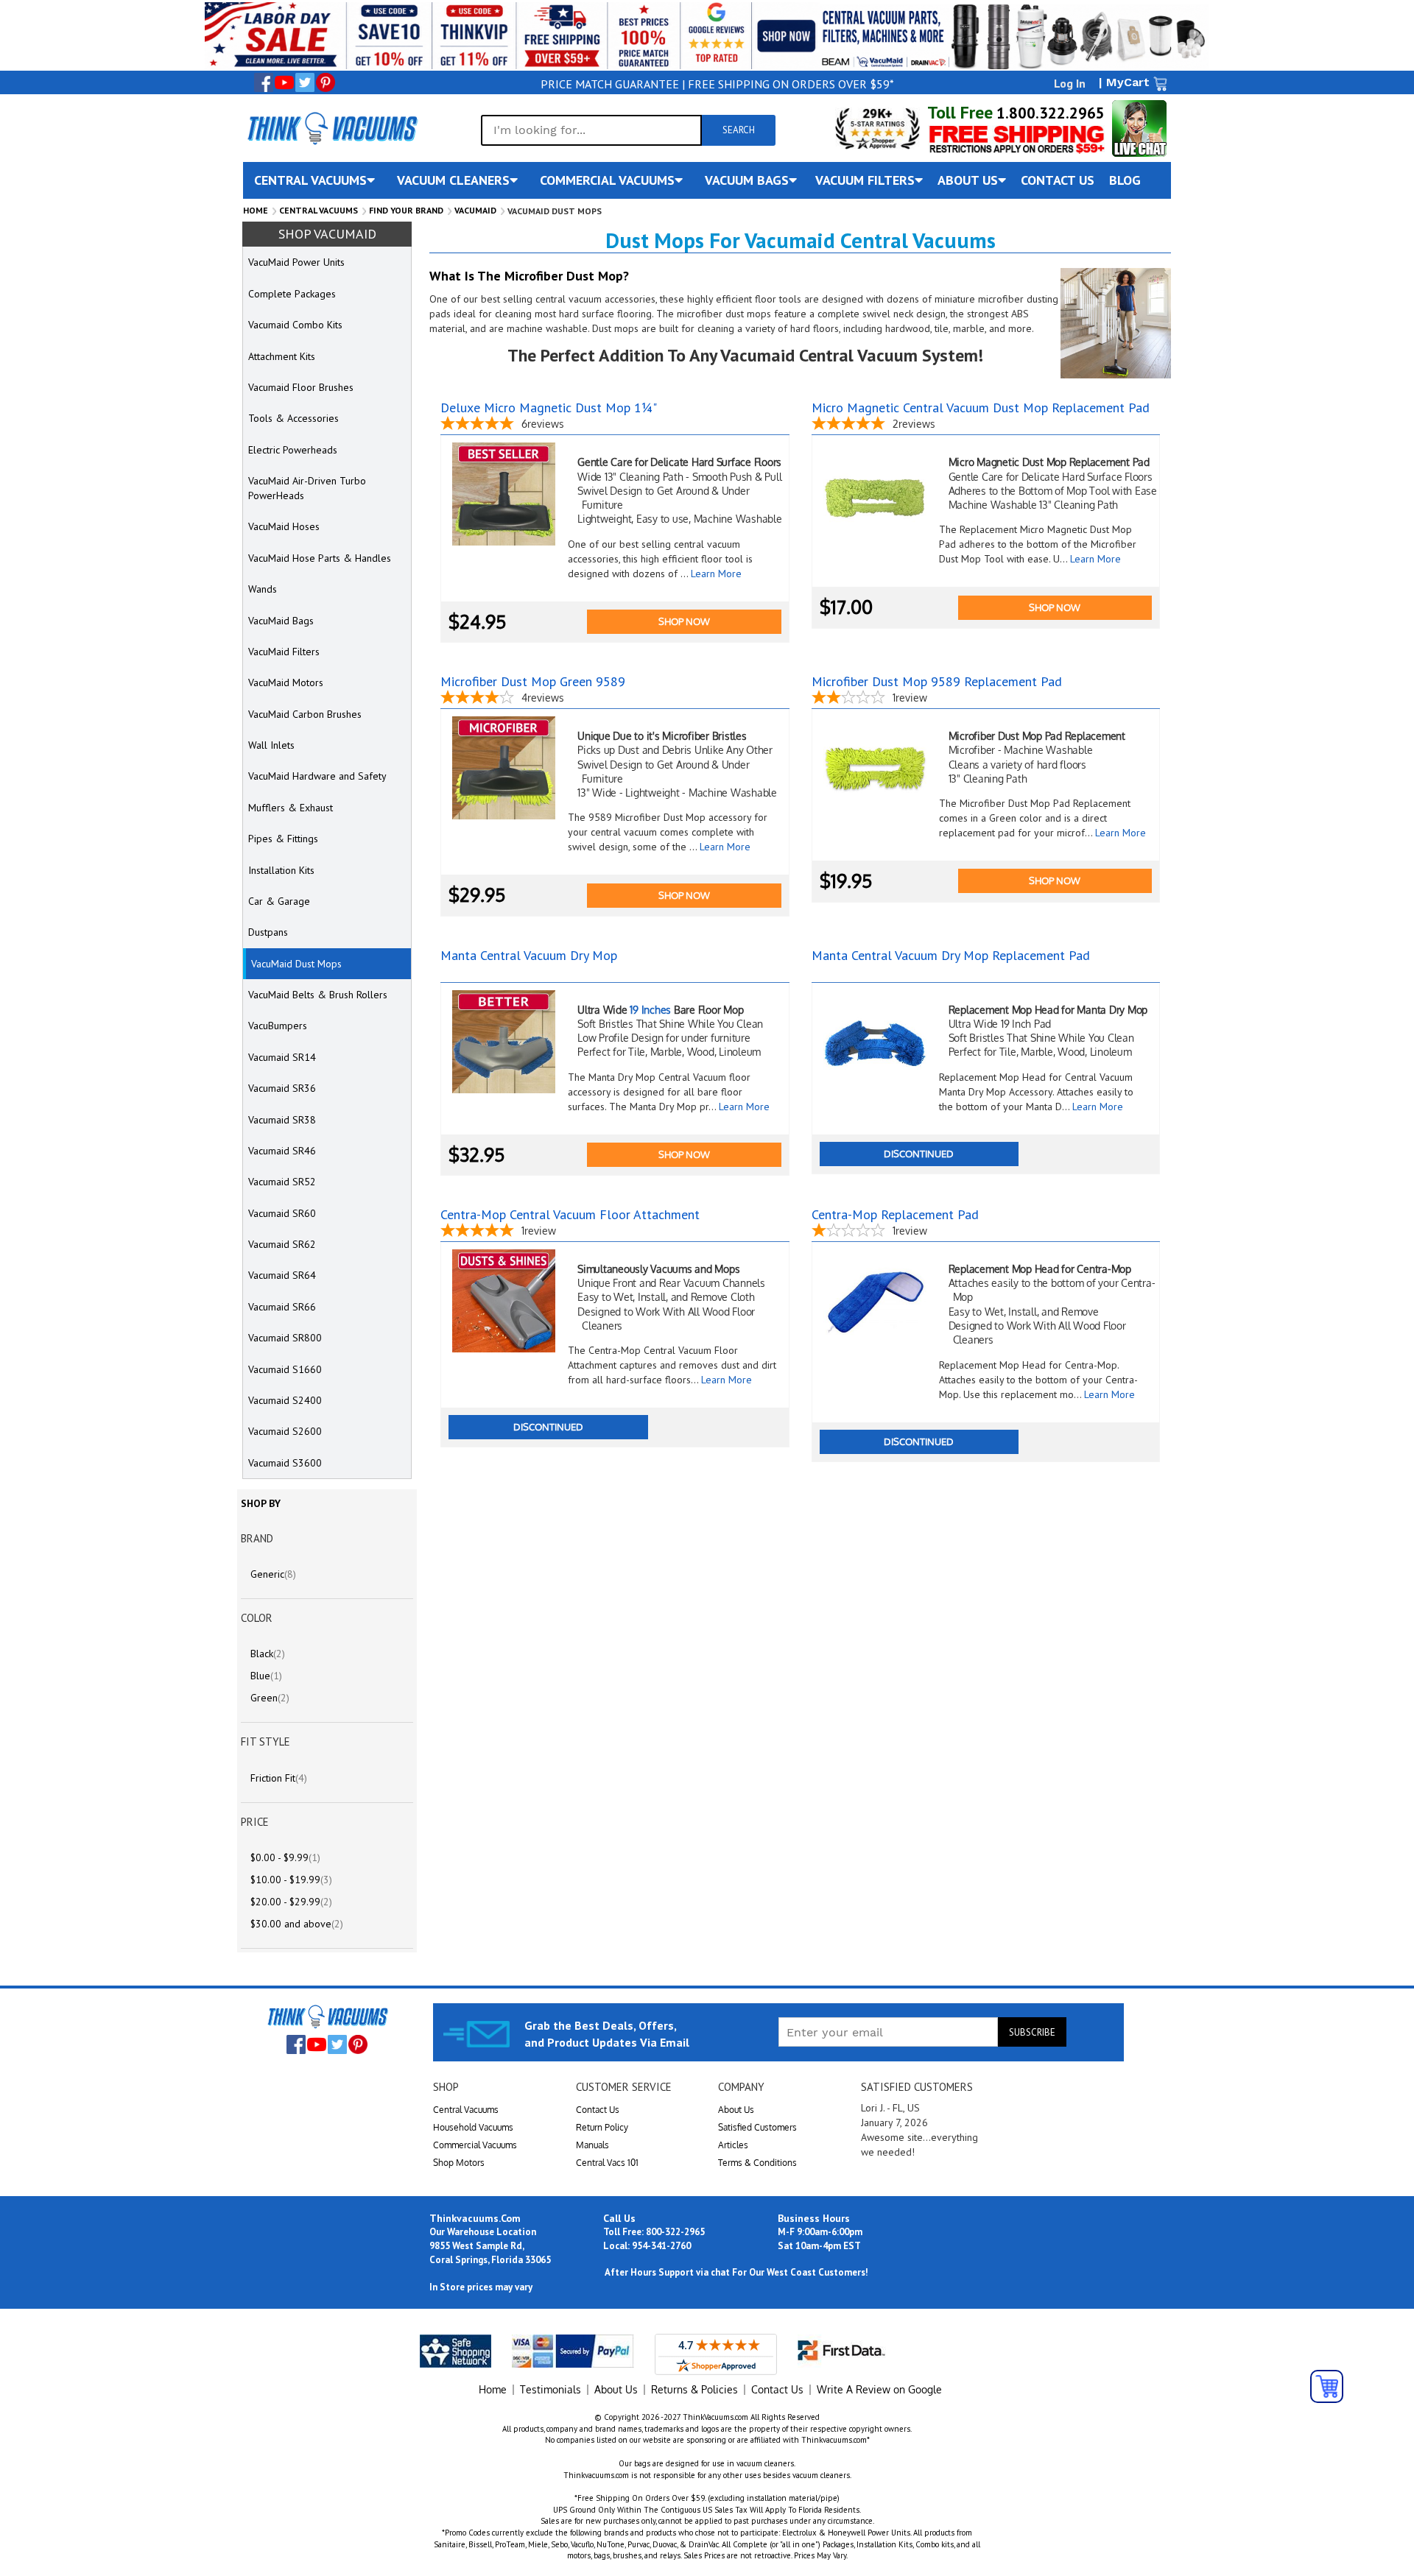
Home (256, 210)
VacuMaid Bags (281, 621)
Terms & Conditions (757, 2163)
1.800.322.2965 (1049, 113)
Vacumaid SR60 (282, 1213)
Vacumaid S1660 (285, 1369)
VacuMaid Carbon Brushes (305, 714)
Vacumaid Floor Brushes (301, 387)
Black (268, 1654)
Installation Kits (281, 870)
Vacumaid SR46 (282, 1151)
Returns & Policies (694, 2389)
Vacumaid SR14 (282, 1057)
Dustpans (268, 932)
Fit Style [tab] (265, 1742)
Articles (733, 2145)
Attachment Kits (282, 356)
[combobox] (591, 130)
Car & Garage (279, 901)
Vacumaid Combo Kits (295, 325)
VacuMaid (475, 210)
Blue (266, 1676)
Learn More (716, 574)
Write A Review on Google (879, 2389)
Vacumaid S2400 (285, 1400)
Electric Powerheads (293, 450)
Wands (263, 589)
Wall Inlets (271, 745)
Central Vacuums (319, 210)
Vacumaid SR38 (282, 1120)
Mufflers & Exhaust (291, 808)
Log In (1070, 83)
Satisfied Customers (757, 2127)
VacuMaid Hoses (284, 526)
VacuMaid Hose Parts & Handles (320, 558)
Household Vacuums (473, 2127)
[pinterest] (326, 82)
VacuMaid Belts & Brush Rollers (318, 995)
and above (297, 1924)
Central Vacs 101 (607, 2163)
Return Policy (602, 2127)
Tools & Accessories (293, 418)
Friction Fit (279, 1778)
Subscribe (1032, 2032)
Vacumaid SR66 (282, 1307)
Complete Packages (292, 294)
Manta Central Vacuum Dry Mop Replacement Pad (951, 955)
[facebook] (264, 82)
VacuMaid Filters (284, 652)
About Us (736, 2110)
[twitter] (305, 82)
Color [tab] (257, 1618)
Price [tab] (255, 1822)
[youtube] (284, 82)
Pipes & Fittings (283, 839)
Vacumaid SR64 (282, 1275)
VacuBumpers (278, 1026)
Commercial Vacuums (475, 2145)
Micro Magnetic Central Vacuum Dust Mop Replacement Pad (981, 407)
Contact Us (598, 2110)
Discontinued (919, 1154)
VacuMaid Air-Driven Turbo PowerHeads (307, 488)
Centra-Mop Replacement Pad (895, 1214)
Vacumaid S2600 (285, 1431)
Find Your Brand (406, 210)
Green (270, 1698)
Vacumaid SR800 (285, 1338)
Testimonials (551, 2389)
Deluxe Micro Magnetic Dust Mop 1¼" (549, 407)
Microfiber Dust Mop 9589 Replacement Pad (937, 681)
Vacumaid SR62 (282, 1244)
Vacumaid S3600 (285, 1463)
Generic (273, 1574)
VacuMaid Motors (286, 682)
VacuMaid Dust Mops (296, 964)
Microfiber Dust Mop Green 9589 (533, 681)
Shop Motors (459, 2163)
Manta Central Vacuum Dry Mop (529, 955)
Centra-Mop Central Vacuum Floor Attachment (570, 1214)
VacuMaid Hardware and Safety (317, 776)
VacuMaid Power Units (296, 262)
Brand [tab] (257, 1538)
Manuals (592, 2145)
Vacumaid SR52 (282, 1182)
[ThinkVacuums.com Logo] (331, 128)
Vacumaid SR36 (282, 1088)
